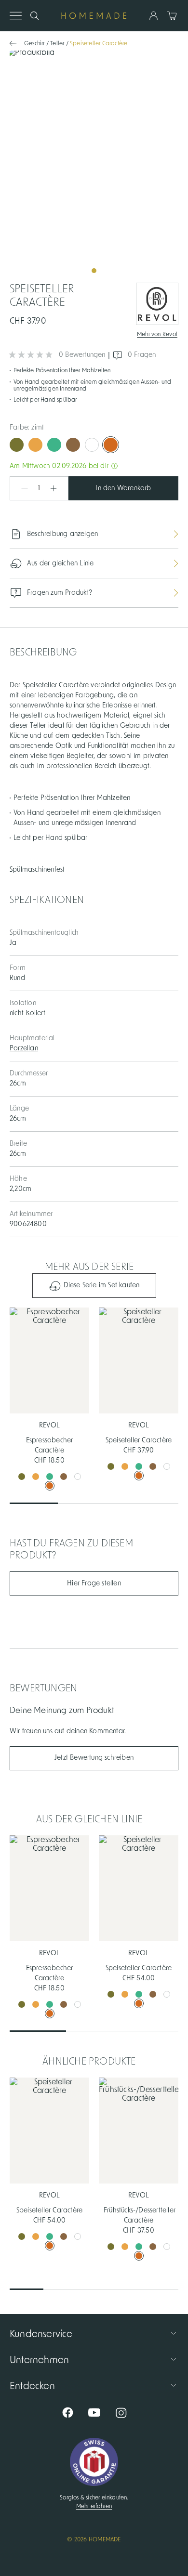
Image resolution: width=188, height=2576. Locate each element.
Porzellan (24, 1048)
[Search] (34, 16)
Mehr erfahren (94, 2506)
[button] (20, 488)
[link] (94, 165)
